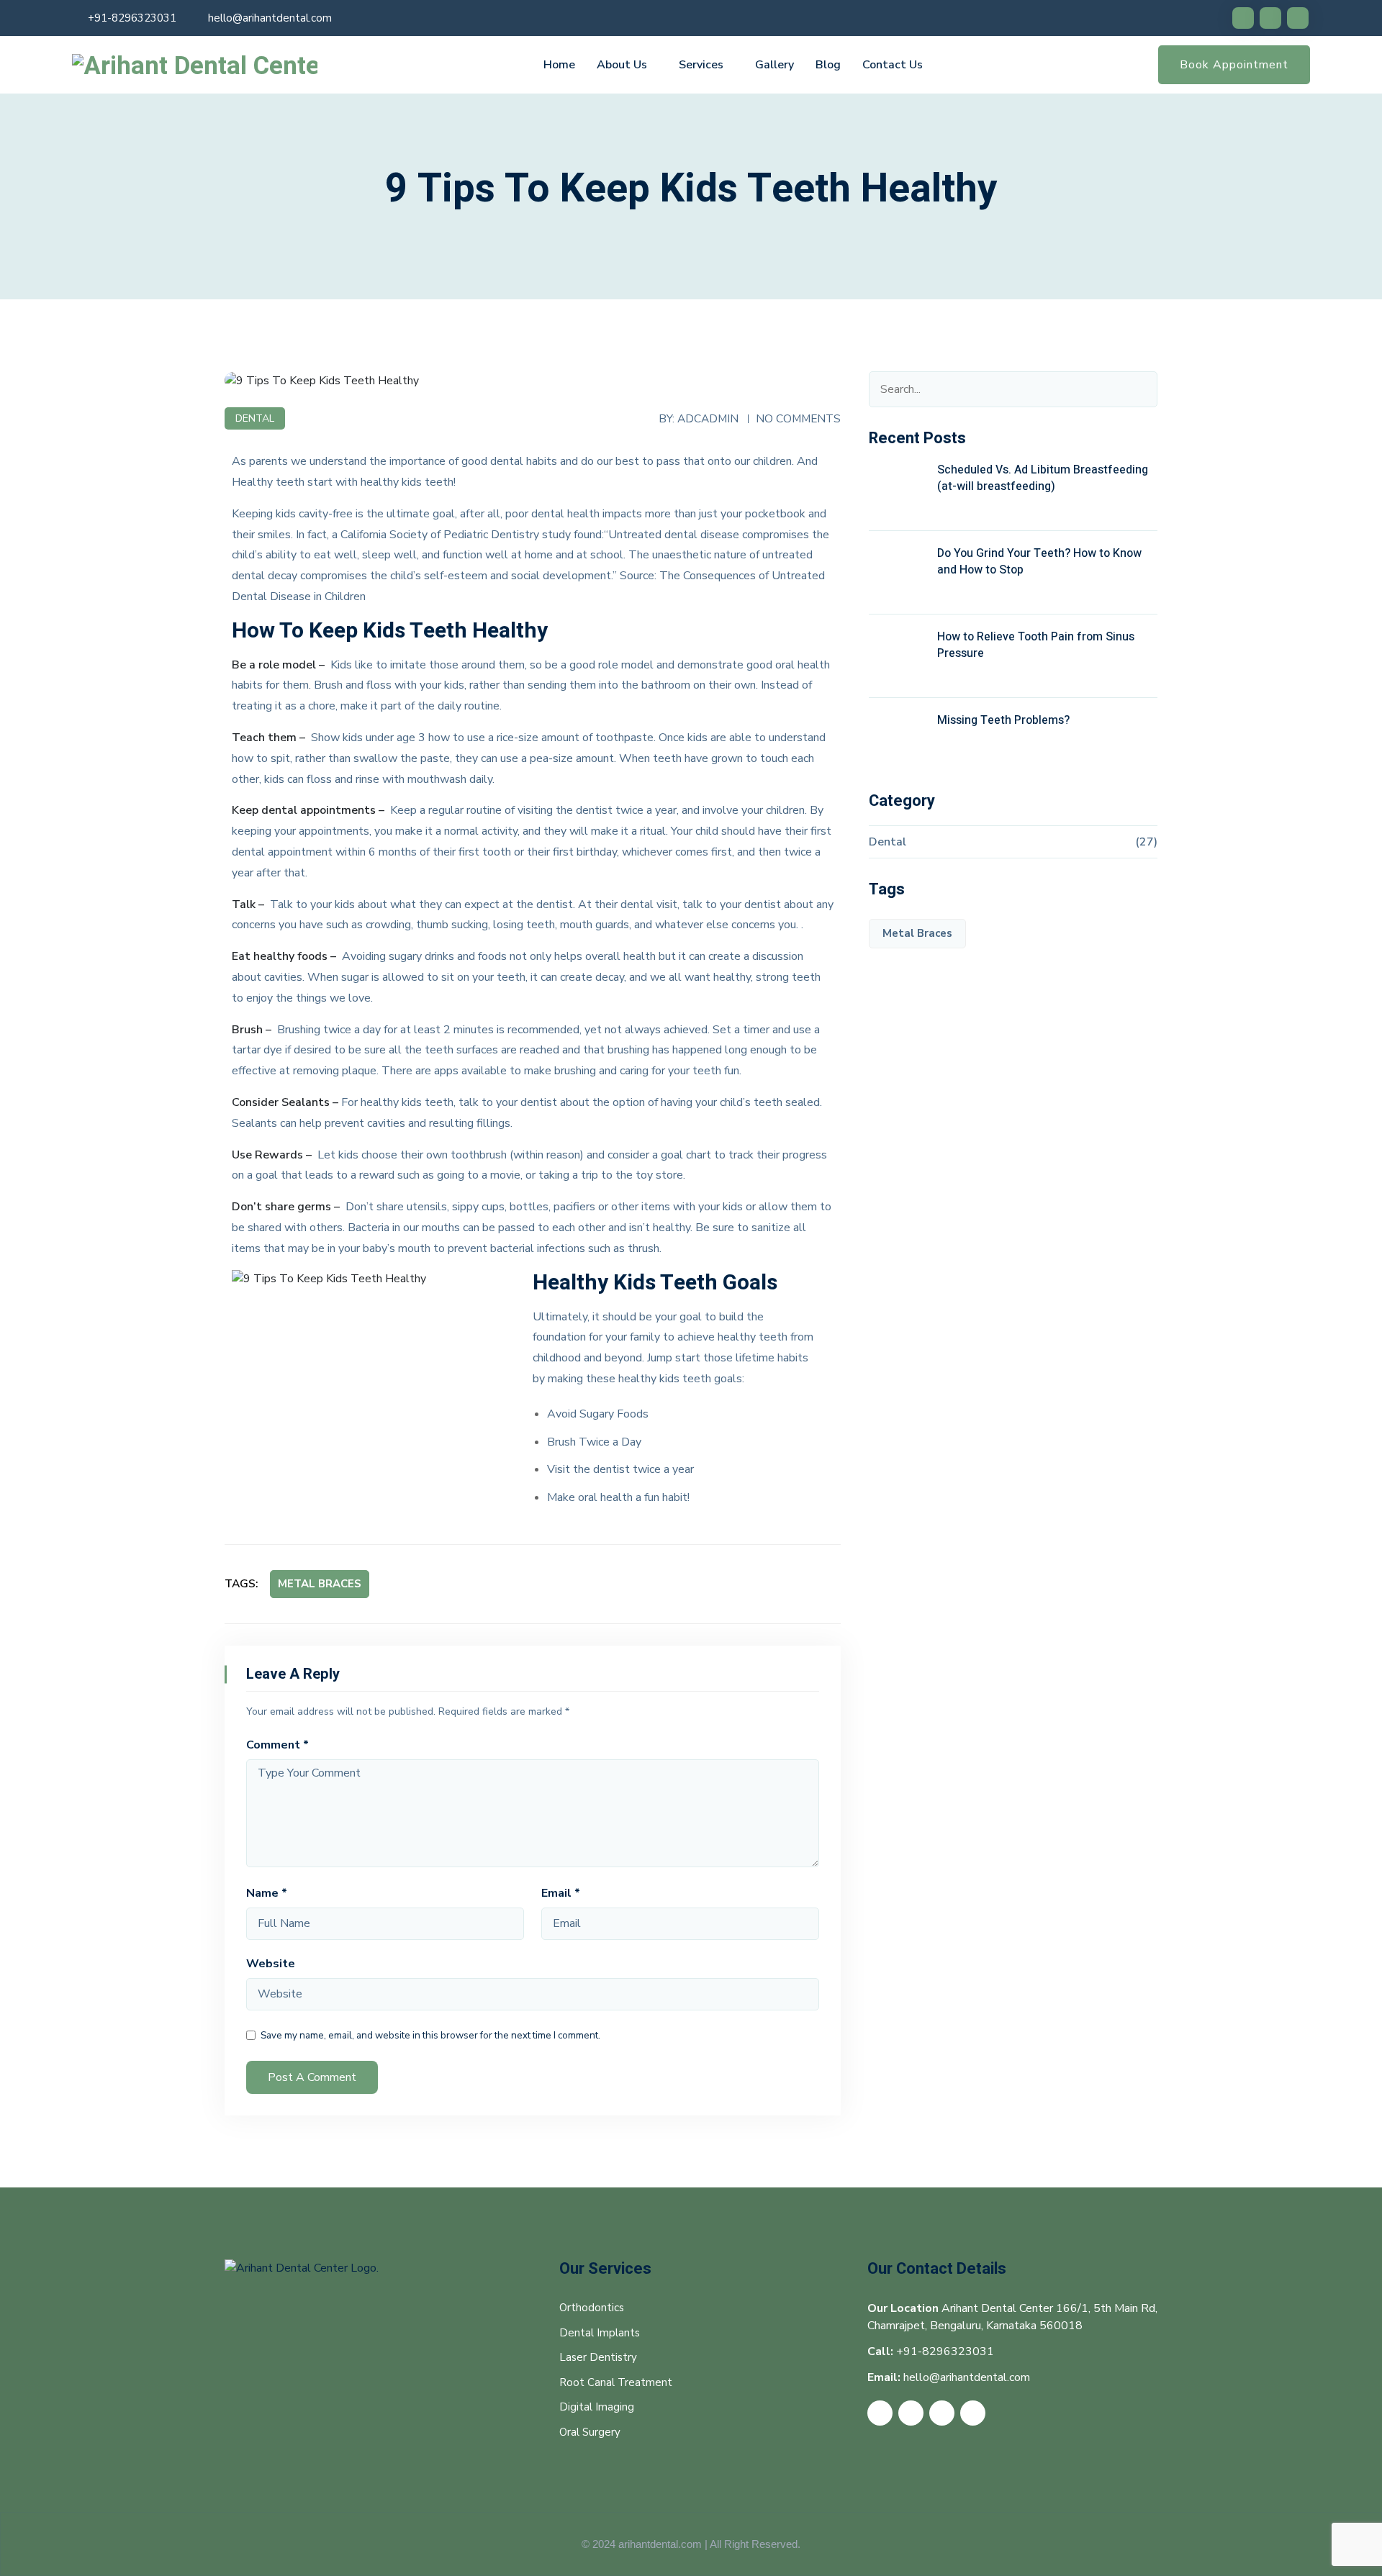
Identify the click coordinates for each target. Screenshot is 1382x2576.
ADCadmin (708, 418)
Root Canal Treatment (616, 2382)
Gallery (774, 65)
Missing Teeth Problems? (1003, 720)
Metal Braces (320, 1584)
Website (271, 1964)
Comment (277, 1745)
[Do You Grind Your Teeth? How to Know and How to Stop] (898, 574)
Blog (828, 65)
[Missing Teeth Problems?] (898, 741)
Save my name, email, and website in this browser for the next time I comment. (430, 2035)
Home (559, 65)
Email (561, 1893)
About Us (622, 65)
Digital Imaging (597, 2407)
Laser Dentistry (598, 2357)
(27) (1146, 842)
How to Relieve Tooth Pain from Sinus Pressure (1036, 645)
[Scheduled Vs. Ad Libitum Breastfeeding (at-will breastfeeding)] (898, 491)
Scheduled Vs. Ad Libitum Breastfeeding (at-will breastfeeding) (1043, 478)
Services (701, 65)
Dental (255, 418)
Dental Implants (600, 2333)
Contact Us (893, 65)
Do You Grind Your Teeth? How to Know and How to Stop (1039, 562)
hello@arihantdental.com (270, 18)
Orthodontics (592, 2308)
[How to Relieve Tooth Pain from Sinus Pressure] (898, 658)
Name (267, 1893)
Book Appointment (1234, 65)
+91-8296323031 (132, 18)
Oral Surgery (590, 2432)
